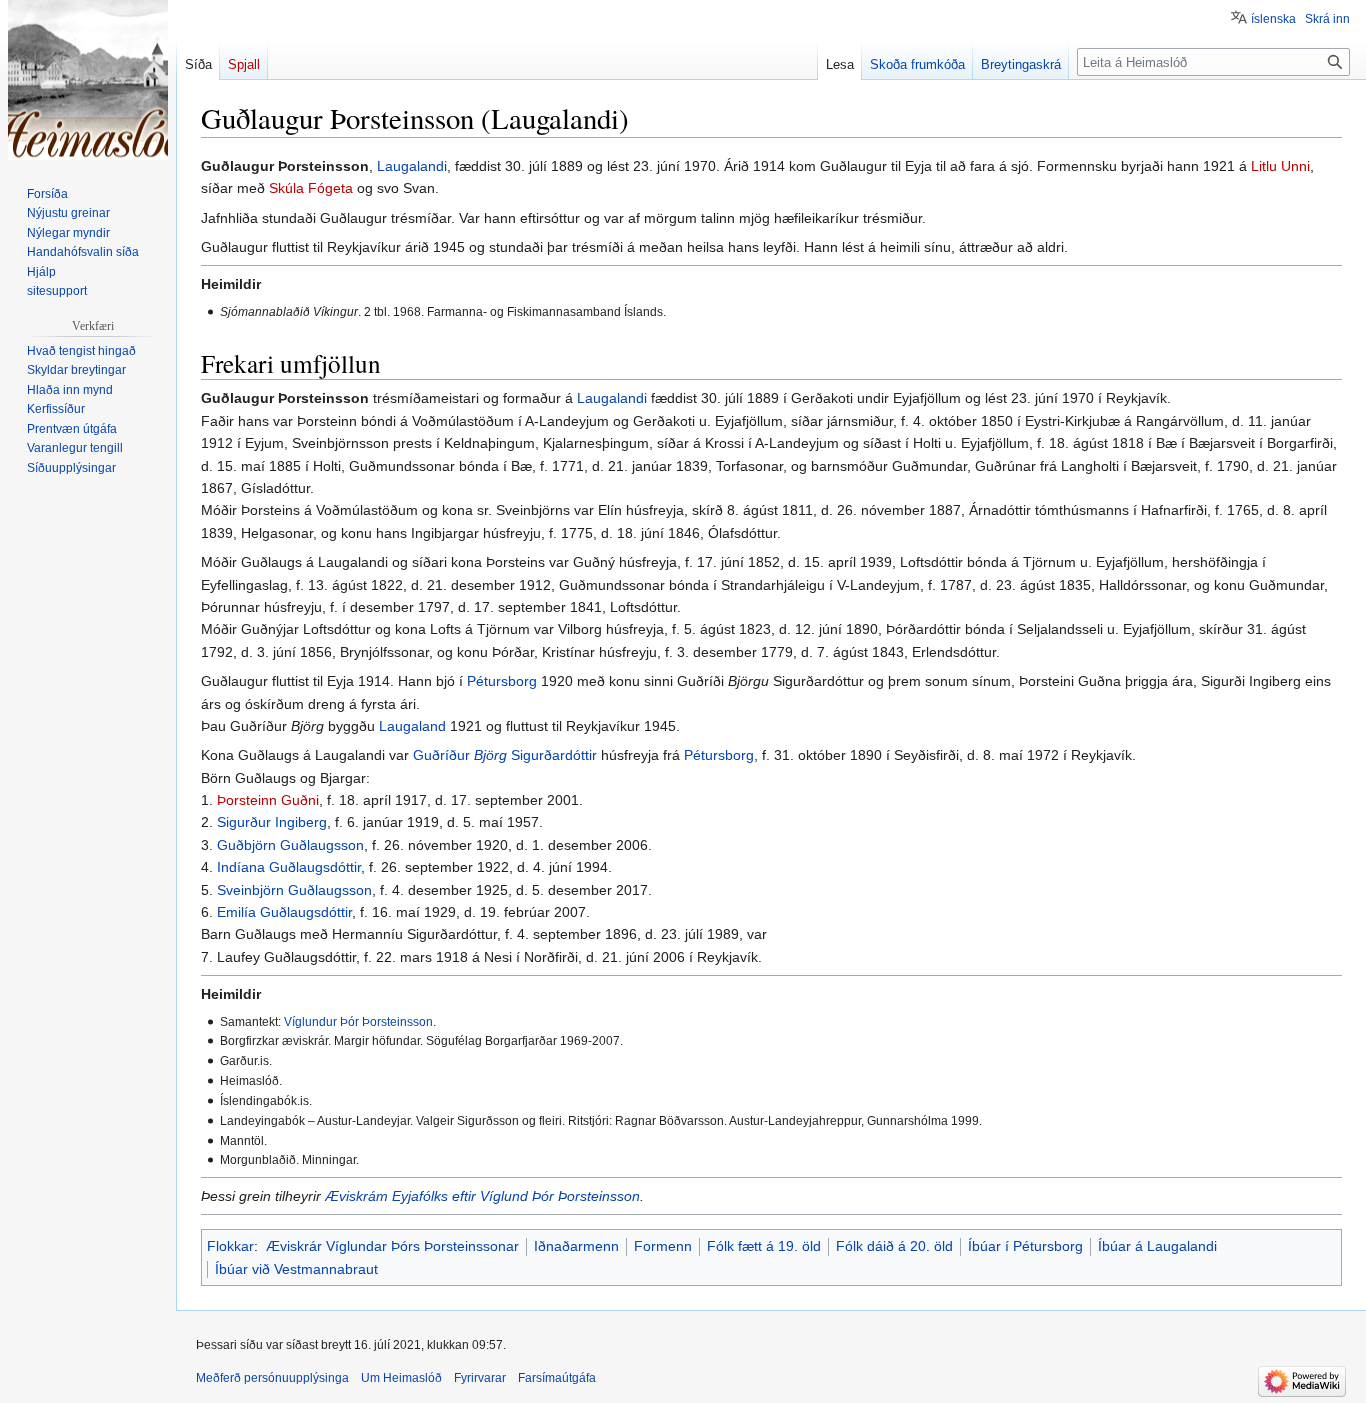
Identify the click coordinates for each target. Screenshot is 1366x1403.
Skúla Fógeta (311, 188)
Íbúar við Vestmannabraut (296, 1269)
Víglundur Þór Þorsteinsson (358, 1021)
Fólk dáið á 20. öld (894, 1246)
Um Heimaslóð (401, 1378)
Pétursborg (502, 681)
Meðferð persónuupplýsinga (272, 1378)
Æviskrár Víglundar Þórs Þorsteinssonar (392, 1246)
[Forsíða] (88, 80)
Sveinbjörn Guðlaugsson (294, 890)
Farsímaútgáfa (557, 1378)
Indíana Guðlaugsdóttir (289, 867)
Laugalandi (412, 166)
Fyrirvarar (480, 1378)
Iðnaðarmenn (576, 1246)
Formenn (663, 1246)
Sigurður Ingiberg (272, 822)
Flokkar (230, 1246)
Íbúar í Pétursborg (1025, 1246)
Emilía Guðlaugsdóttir (284, 912)
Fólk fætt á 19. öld (764, 1246)
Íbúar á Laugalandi (1157, 1246)
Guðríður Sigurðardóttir (505, 755)
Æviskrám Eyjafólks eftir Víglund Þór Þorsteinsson (482, 1196)
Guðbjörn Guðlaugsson (290, 845)
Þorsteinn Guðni (268, 800)
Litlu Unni (1280, 166)
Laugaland (412, 726)
